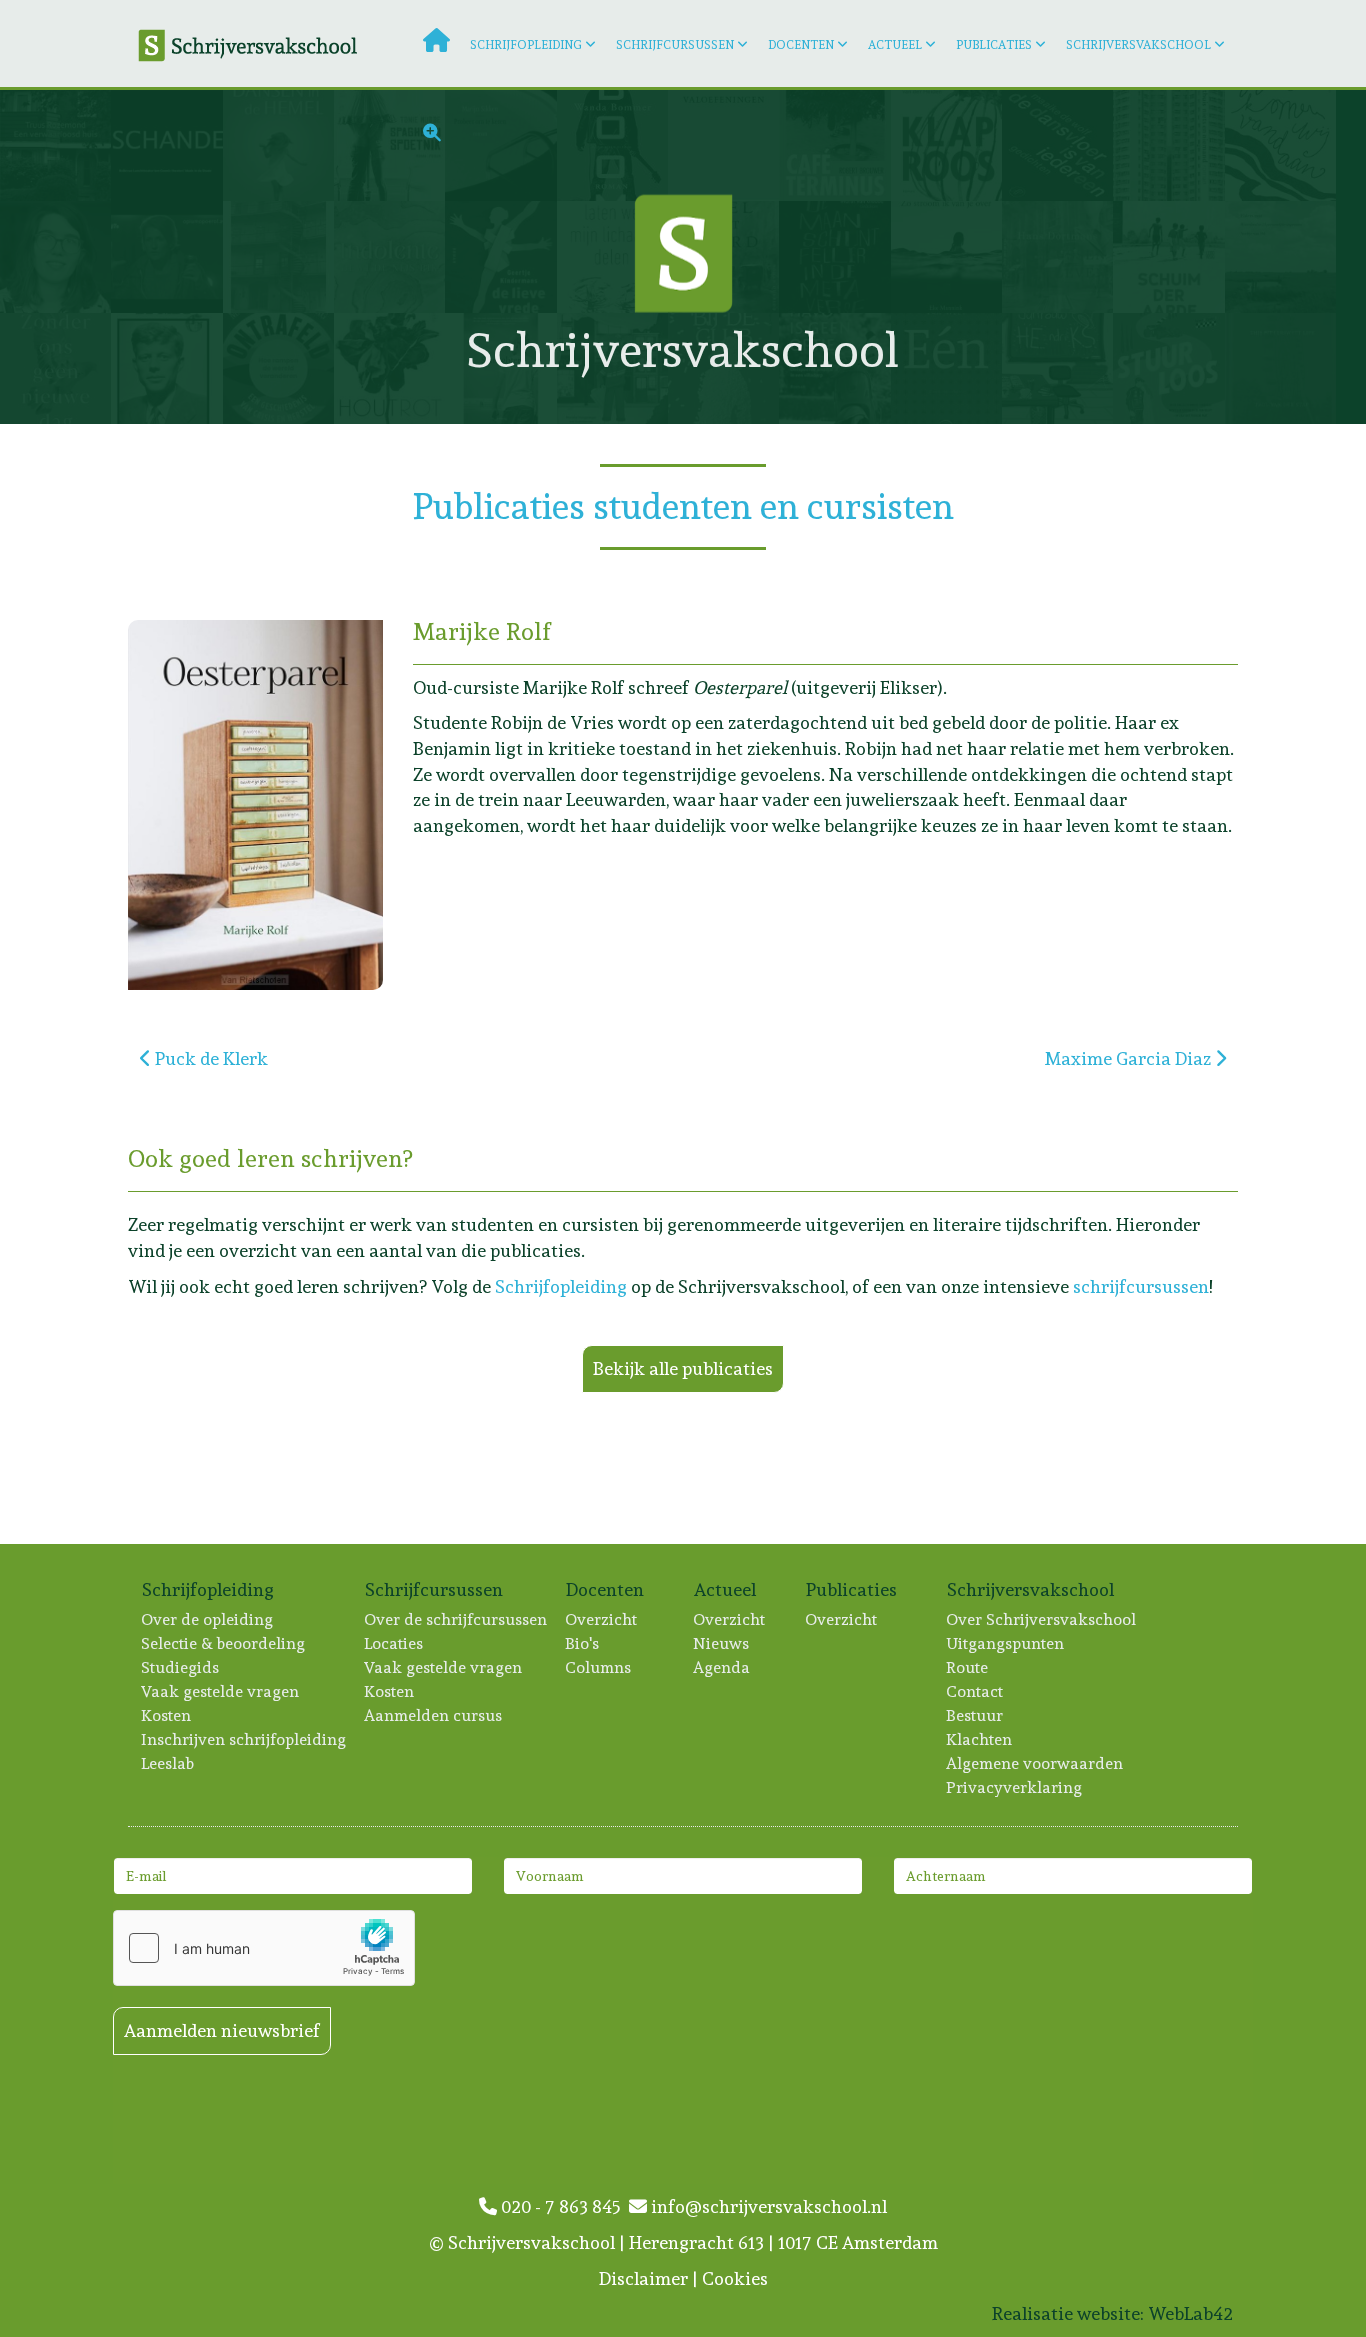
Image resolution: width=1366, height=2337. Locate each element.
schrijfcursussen (1141, 1286)
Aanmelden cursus (434, 1715)
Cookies (735, 2278)
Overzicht (602, 1619)
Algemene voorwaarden (1035, 1763)
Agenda (722, 1667)
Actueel (895, 45)
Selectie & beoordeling (224, 1643)
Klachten (980, 1739)
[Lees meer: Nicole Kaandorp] (55, 256)
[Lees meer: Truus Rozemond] (55, 145)
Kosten (167, 1715)
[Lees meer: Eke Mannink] (946, 256)
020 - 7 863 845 (563, 2206)
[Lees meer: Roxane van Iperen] (1168, 256)
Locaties (394, 1643)
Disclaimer (643, 2278)
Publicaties (994, 45)
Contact (975, 1691)
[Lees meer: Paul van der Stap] (1280, 368)
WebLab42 (1190, 2313)
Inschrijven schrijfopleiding (244, 1739)
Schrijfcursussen (675, 45)
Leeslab (168, 1763)
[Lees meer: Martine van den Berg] (278, 368)
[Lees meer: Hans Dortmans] (1057, 256)
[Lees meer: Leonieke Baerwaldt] (1280, 145)
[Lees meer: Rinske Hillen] (389, 368)
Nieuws (722, 1643)
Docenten (801, 45)
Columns (599, 1667)
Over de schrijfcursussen (456, 1619)
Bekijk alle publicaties (683, 1368)
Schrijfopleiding (526, 45)
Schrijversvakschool (1138, 45)
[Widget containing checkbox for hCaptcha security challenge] (264, 1948)
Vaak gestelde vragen (221, 1691)
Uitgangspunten (1006, 1643)
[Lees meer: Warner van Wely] (946, 368)
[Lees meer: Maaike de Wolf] (166, 368)
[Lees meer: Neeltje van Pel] (1280, 256)
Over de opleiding (208, 1619)
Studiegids (181, 1667)
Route (968, 1667)
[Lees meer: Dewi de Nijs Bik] (389, 256)
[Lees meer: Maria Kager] (278, 256)
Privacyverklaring (1015, 1787)
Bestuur (975, 1715)
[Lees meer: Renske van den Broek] (166, 256)
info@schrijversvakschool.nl (767, 2206)
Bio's (583, 1643)
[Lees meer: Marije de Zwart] (1168, 368)
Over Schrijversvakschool (1042, 1619)
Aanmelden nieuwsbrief (222, 2030)
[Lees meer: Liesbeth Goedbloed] (55, 368)
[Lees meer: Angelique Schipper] (1057, 368)
